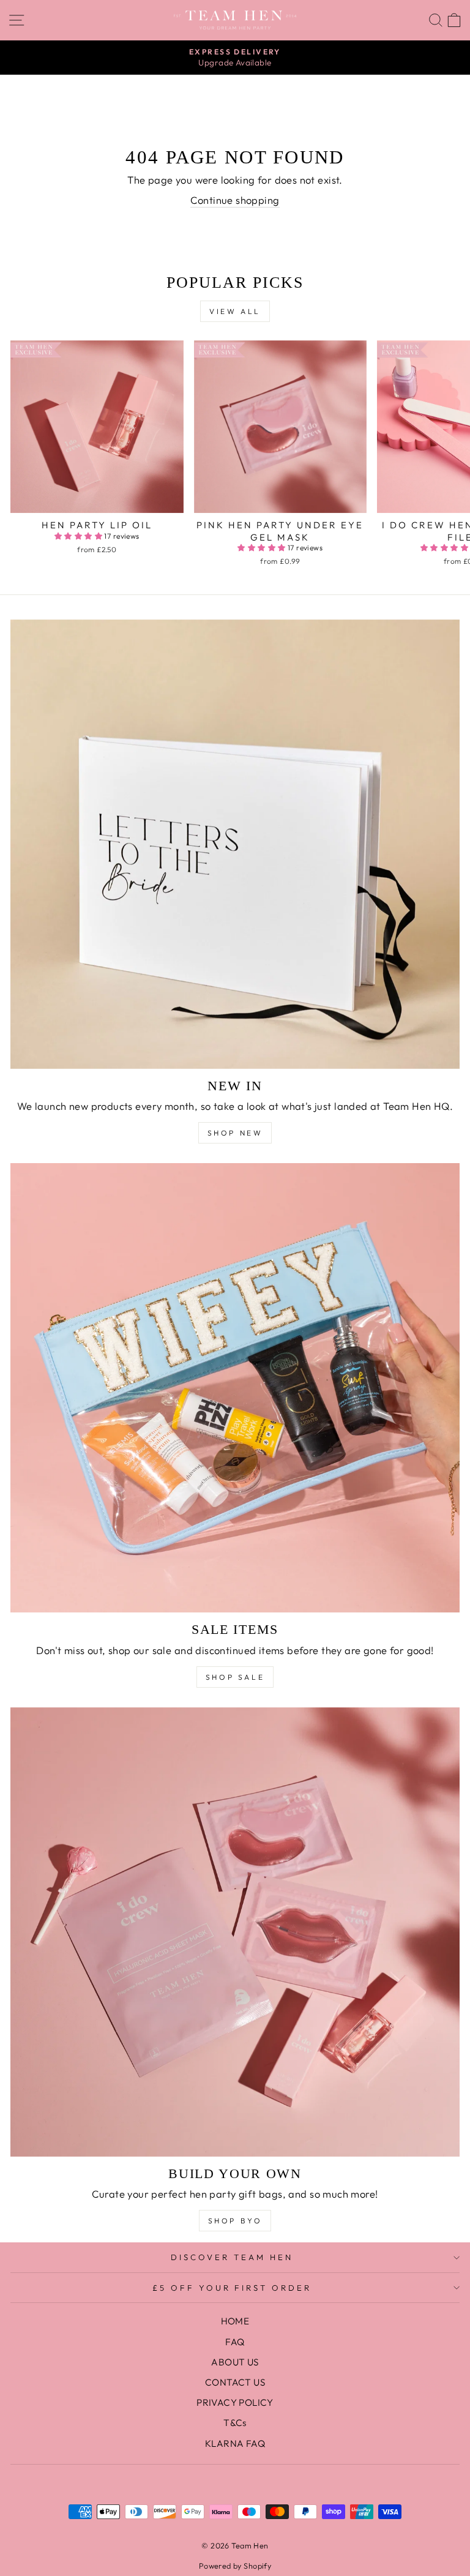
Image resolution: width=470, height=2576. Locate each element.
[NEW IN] (235, 844)
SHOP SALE (235, 1677)
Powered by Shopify (235, 2566)
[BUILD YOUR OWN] (235, 1932)
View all (235, 311)
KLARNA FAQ (235, 2443)
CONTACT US (235, 2382)
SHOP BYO (235, 2221)
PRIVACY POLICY (235, 2402)
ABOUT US (235, 2362)
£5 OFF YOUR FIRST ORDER (232, 2288)
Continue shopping (235, 200)
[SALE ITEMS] (235, 1388)
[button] (80, 536)
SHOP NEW (235, 1133)
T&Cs (235, 2423)
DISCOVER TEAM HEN (232, 2257)
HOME (235, 2321)
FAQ (235, 2342)
